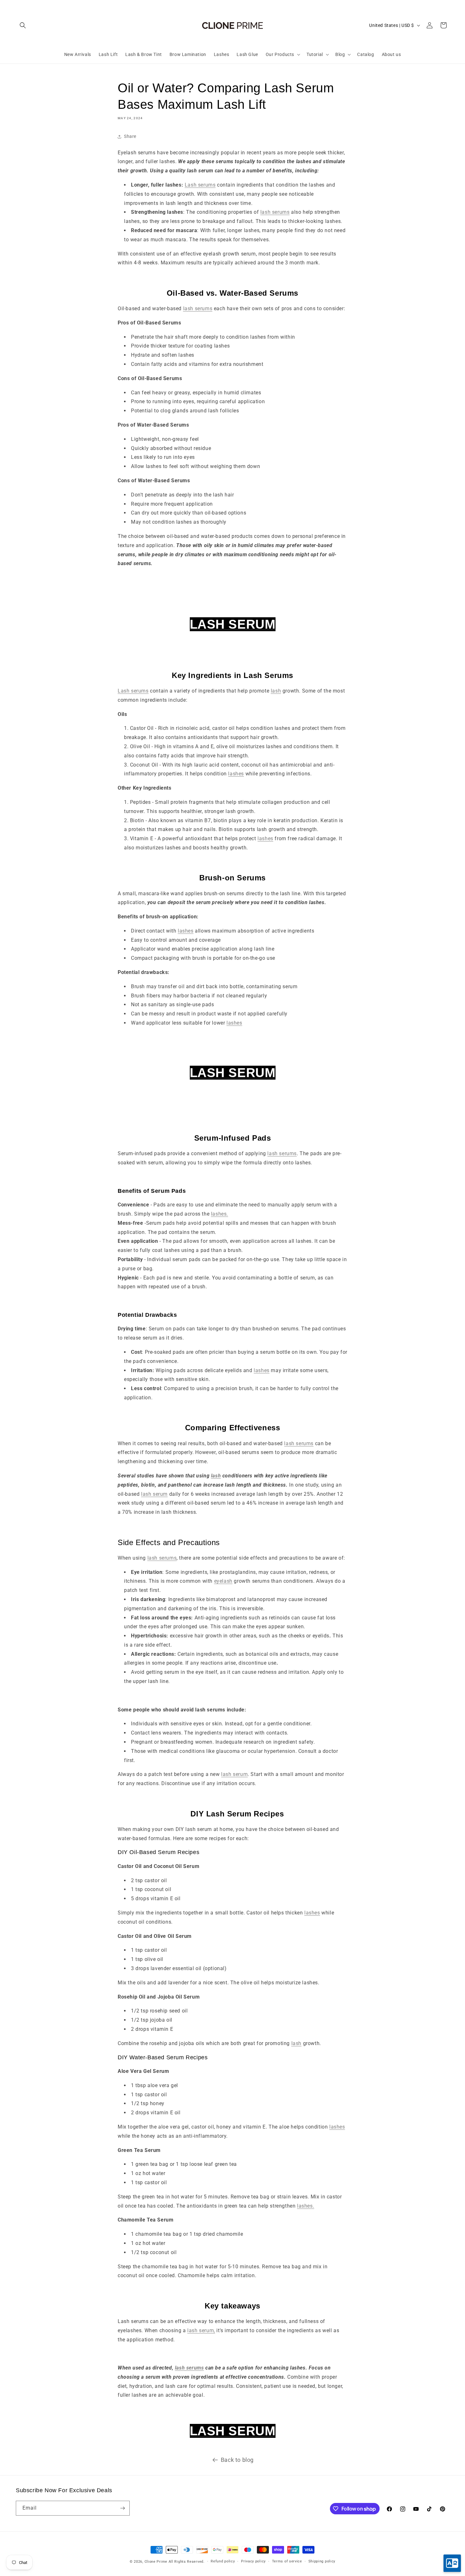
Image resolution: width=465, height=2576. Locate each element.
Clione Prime (156, 2562)
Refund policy (223, 2561)
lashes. (220, 1214)
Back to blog (237, 2460)
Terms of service (287, 2561)
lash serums (275, 212)
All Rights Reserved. (187, 2562)
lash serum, (201, 2330)
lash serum (154, 1494)
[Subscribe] (122, 2508)
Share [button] (130, 136)
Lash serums (200, 185)
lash (276, 691)
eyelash (223, 1581)
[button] (23, 25)
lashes (236, 774)
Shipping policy (322, 2561)
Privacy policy (253, 2561)
